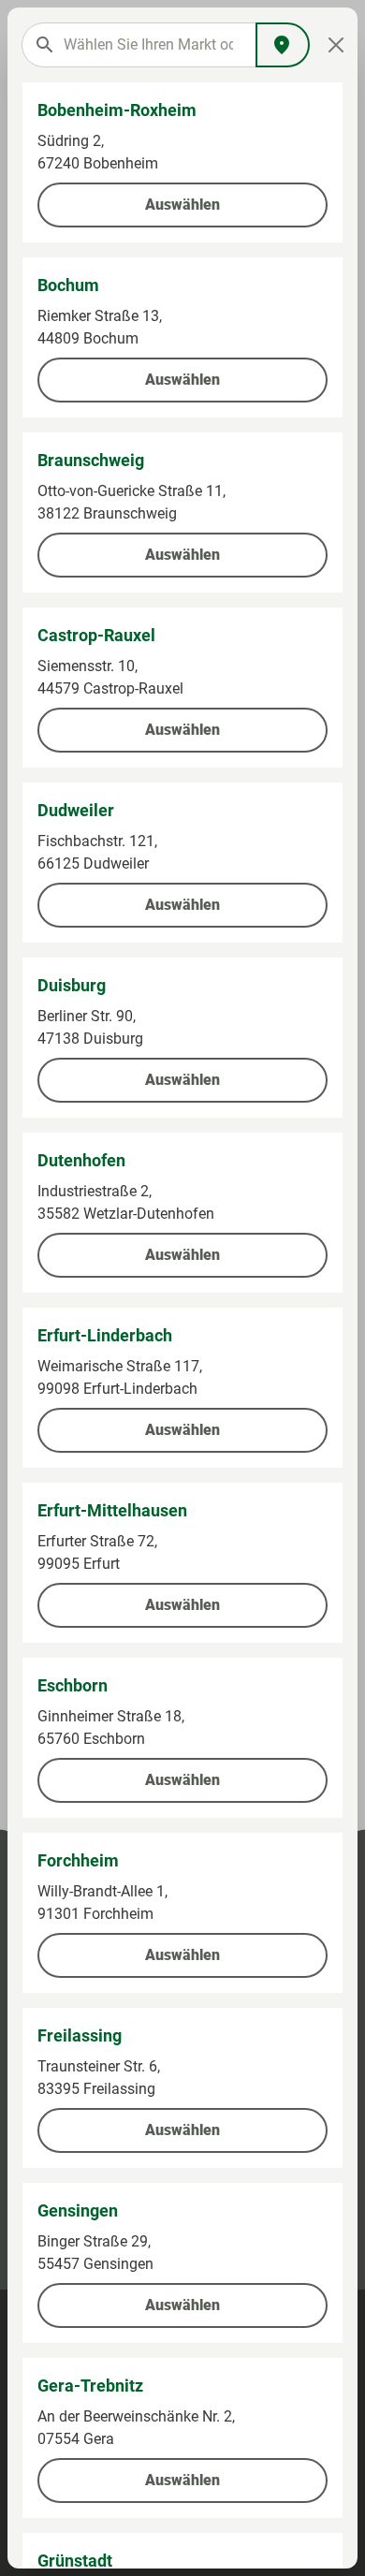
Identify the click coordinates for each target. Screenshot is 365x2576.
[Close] (336, 45)
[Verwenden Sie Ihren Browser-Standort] (283, 45)
